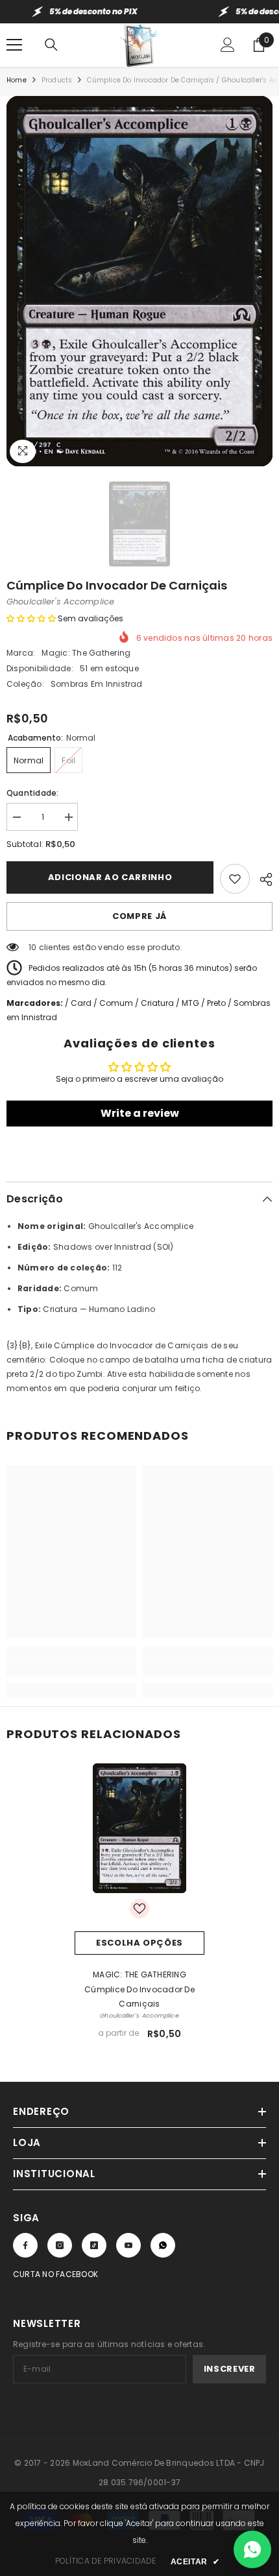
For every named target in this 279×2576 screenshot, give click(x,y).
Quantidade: (33, 793)
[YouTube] (128, 2245)
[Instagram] (60, 2245)
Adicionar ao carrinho (110, 877)
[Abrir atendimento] (252, 2549)
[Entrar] (228, 45)
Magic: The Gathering (86, 653)
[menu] (14, 45)
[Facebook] (25, 2245)
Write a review (140, 1113)
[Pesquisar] (51, 45)
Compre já (139, 916)
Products (57, 80)
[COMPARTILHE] (261, 877)
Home (17, 80)
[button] (31, 618)
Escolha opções (139, 1943)
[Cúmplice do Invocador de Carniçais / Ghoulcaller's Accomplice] (139, 1828)
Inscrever (230, 2369)
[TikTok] (94, 2245)
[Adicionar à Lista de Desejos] (235, 879)
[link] (71, 1669)
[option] (139, 281)
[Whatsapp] (163, 2245)
